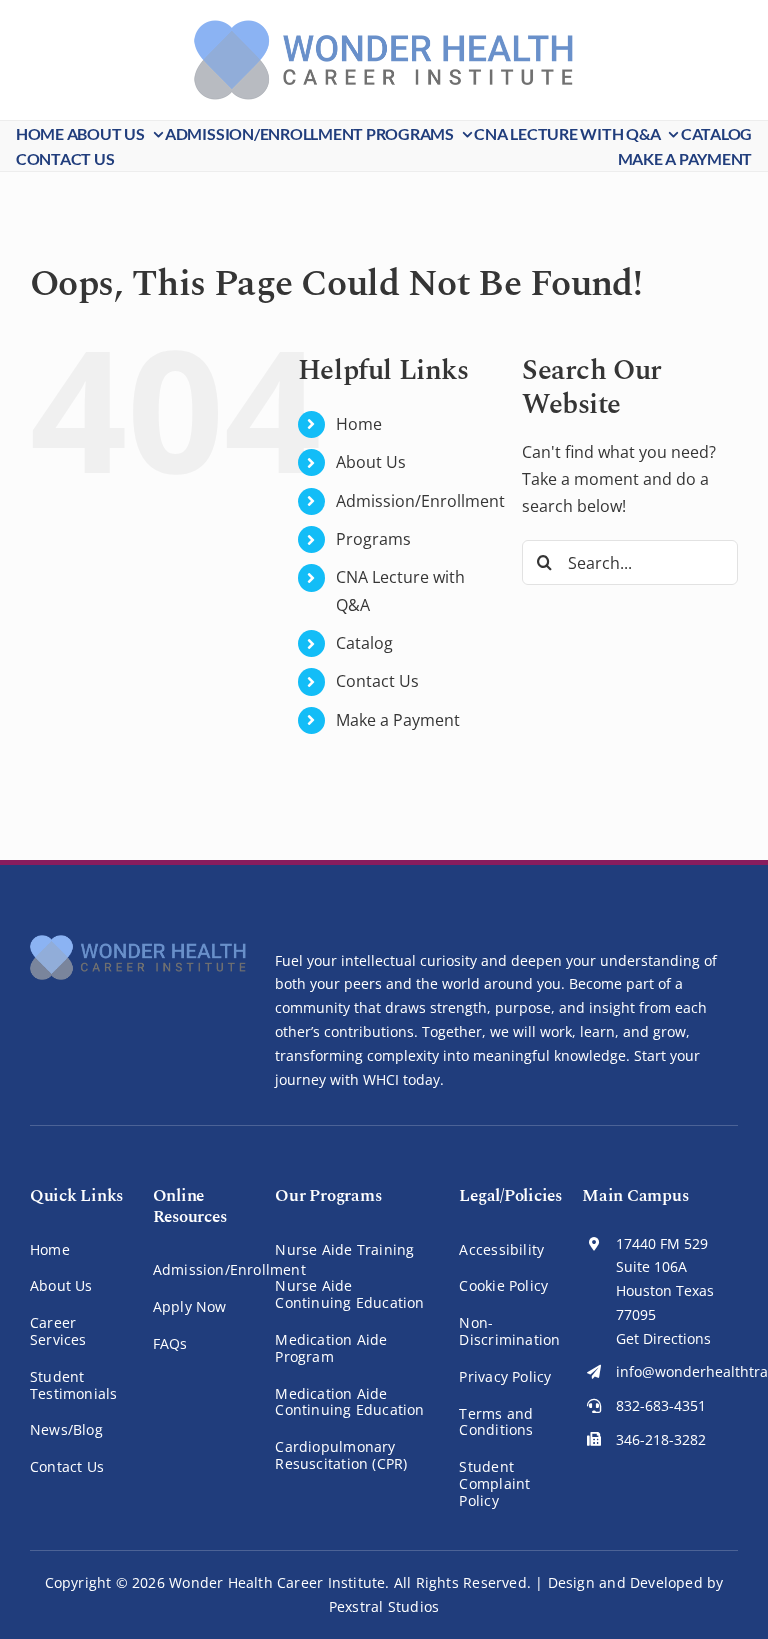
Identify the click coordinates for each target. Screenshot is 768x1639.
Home (359, 424)
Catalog (364, 643)
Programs (373, 539)
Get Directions (663, 1338)
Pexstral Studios (384, 1606)
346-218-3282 (661, 1439)
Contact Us (377, 681)
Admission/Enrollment (420, 501)
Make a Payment (398, 720)
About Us (371, 462)
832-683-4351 (661, 1405)
